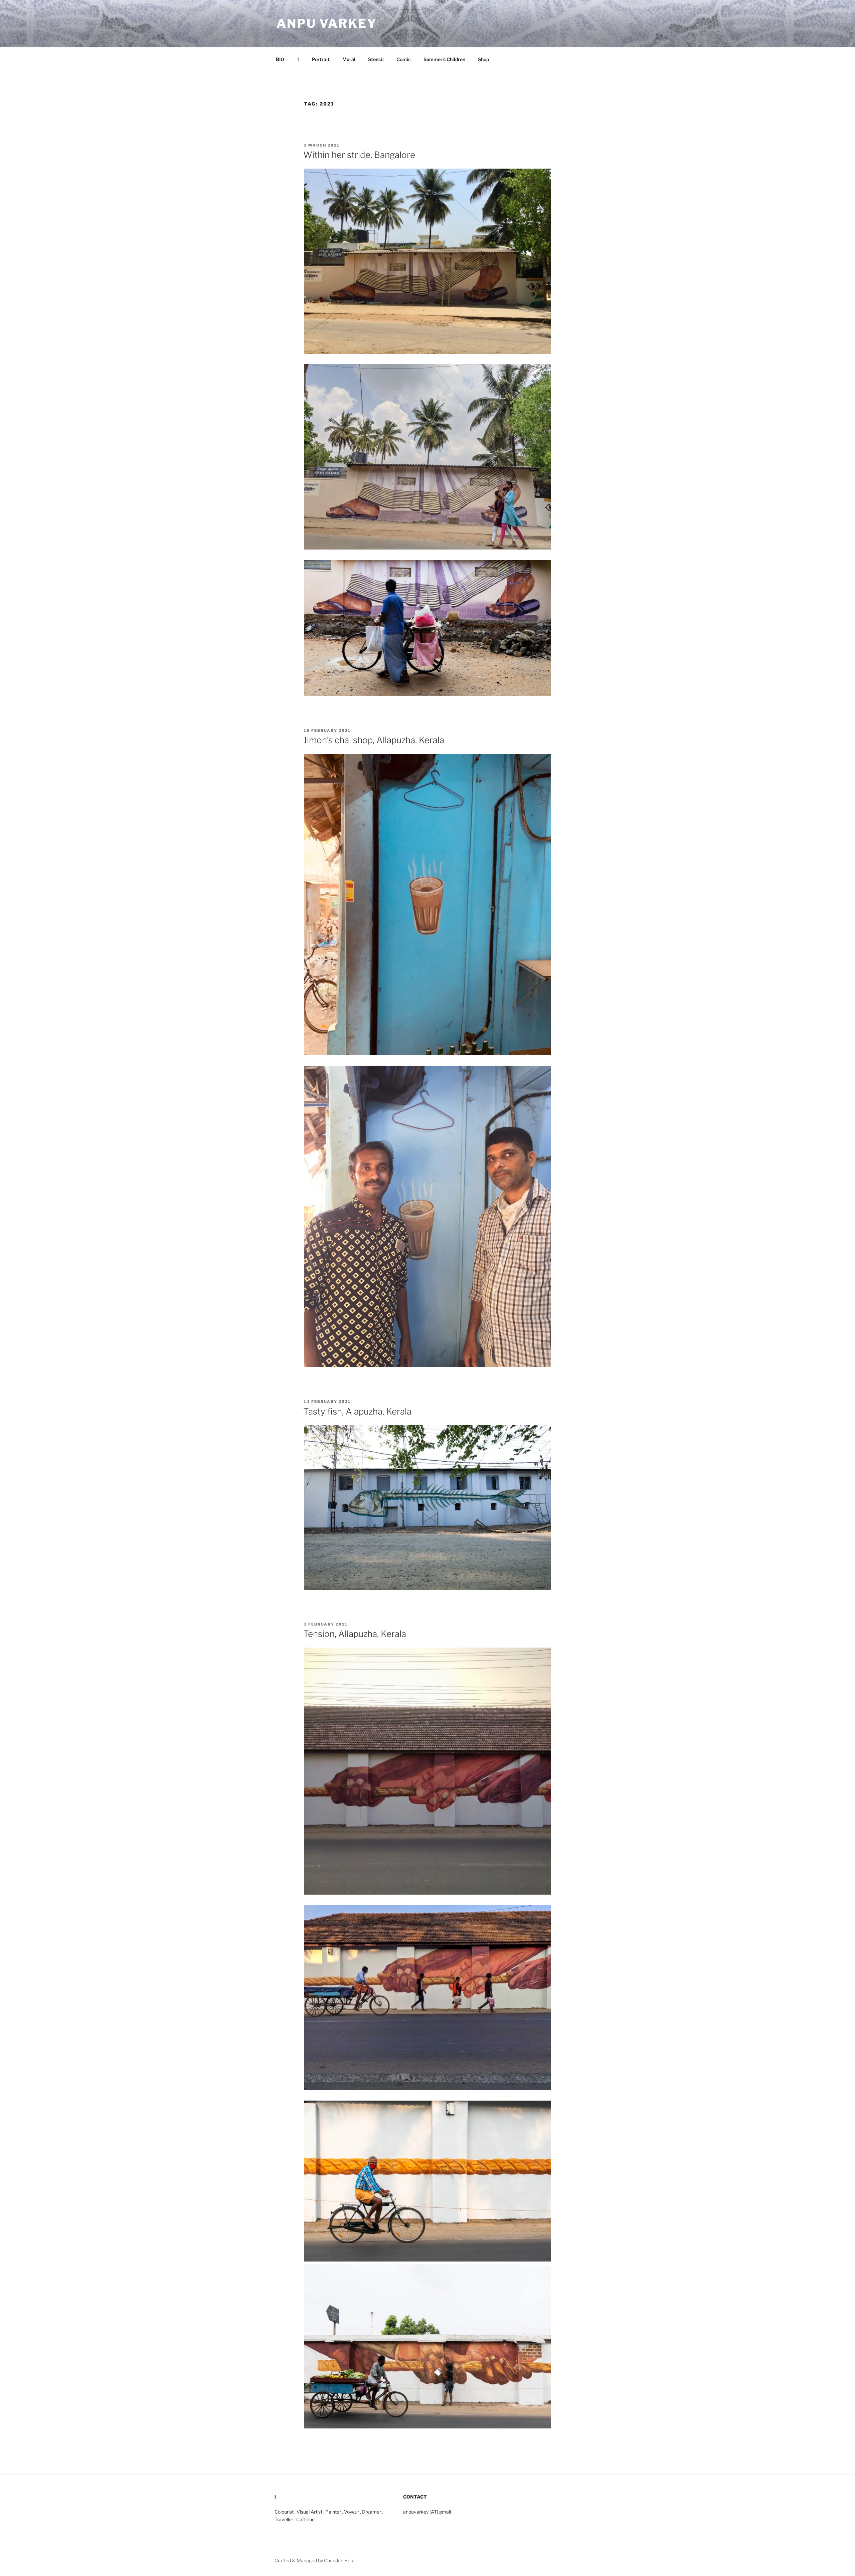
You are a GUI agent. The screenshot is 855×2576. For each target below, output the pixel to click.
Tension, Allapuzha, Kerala (355, 1634)
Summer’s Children (444, 59)
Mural (349, 59)
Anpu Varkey (327, 23)
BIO (280, 59)
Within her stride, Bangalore (359, 155)
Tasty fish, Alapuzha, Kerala (357, 1411)
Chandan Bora (339, 2560)
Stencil (376, 59)
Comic (404, 59)
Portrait (321, 59)
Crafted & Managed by (299, 2560)
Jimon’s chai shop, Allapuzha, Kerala (374, 740)
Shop (483, 59)
